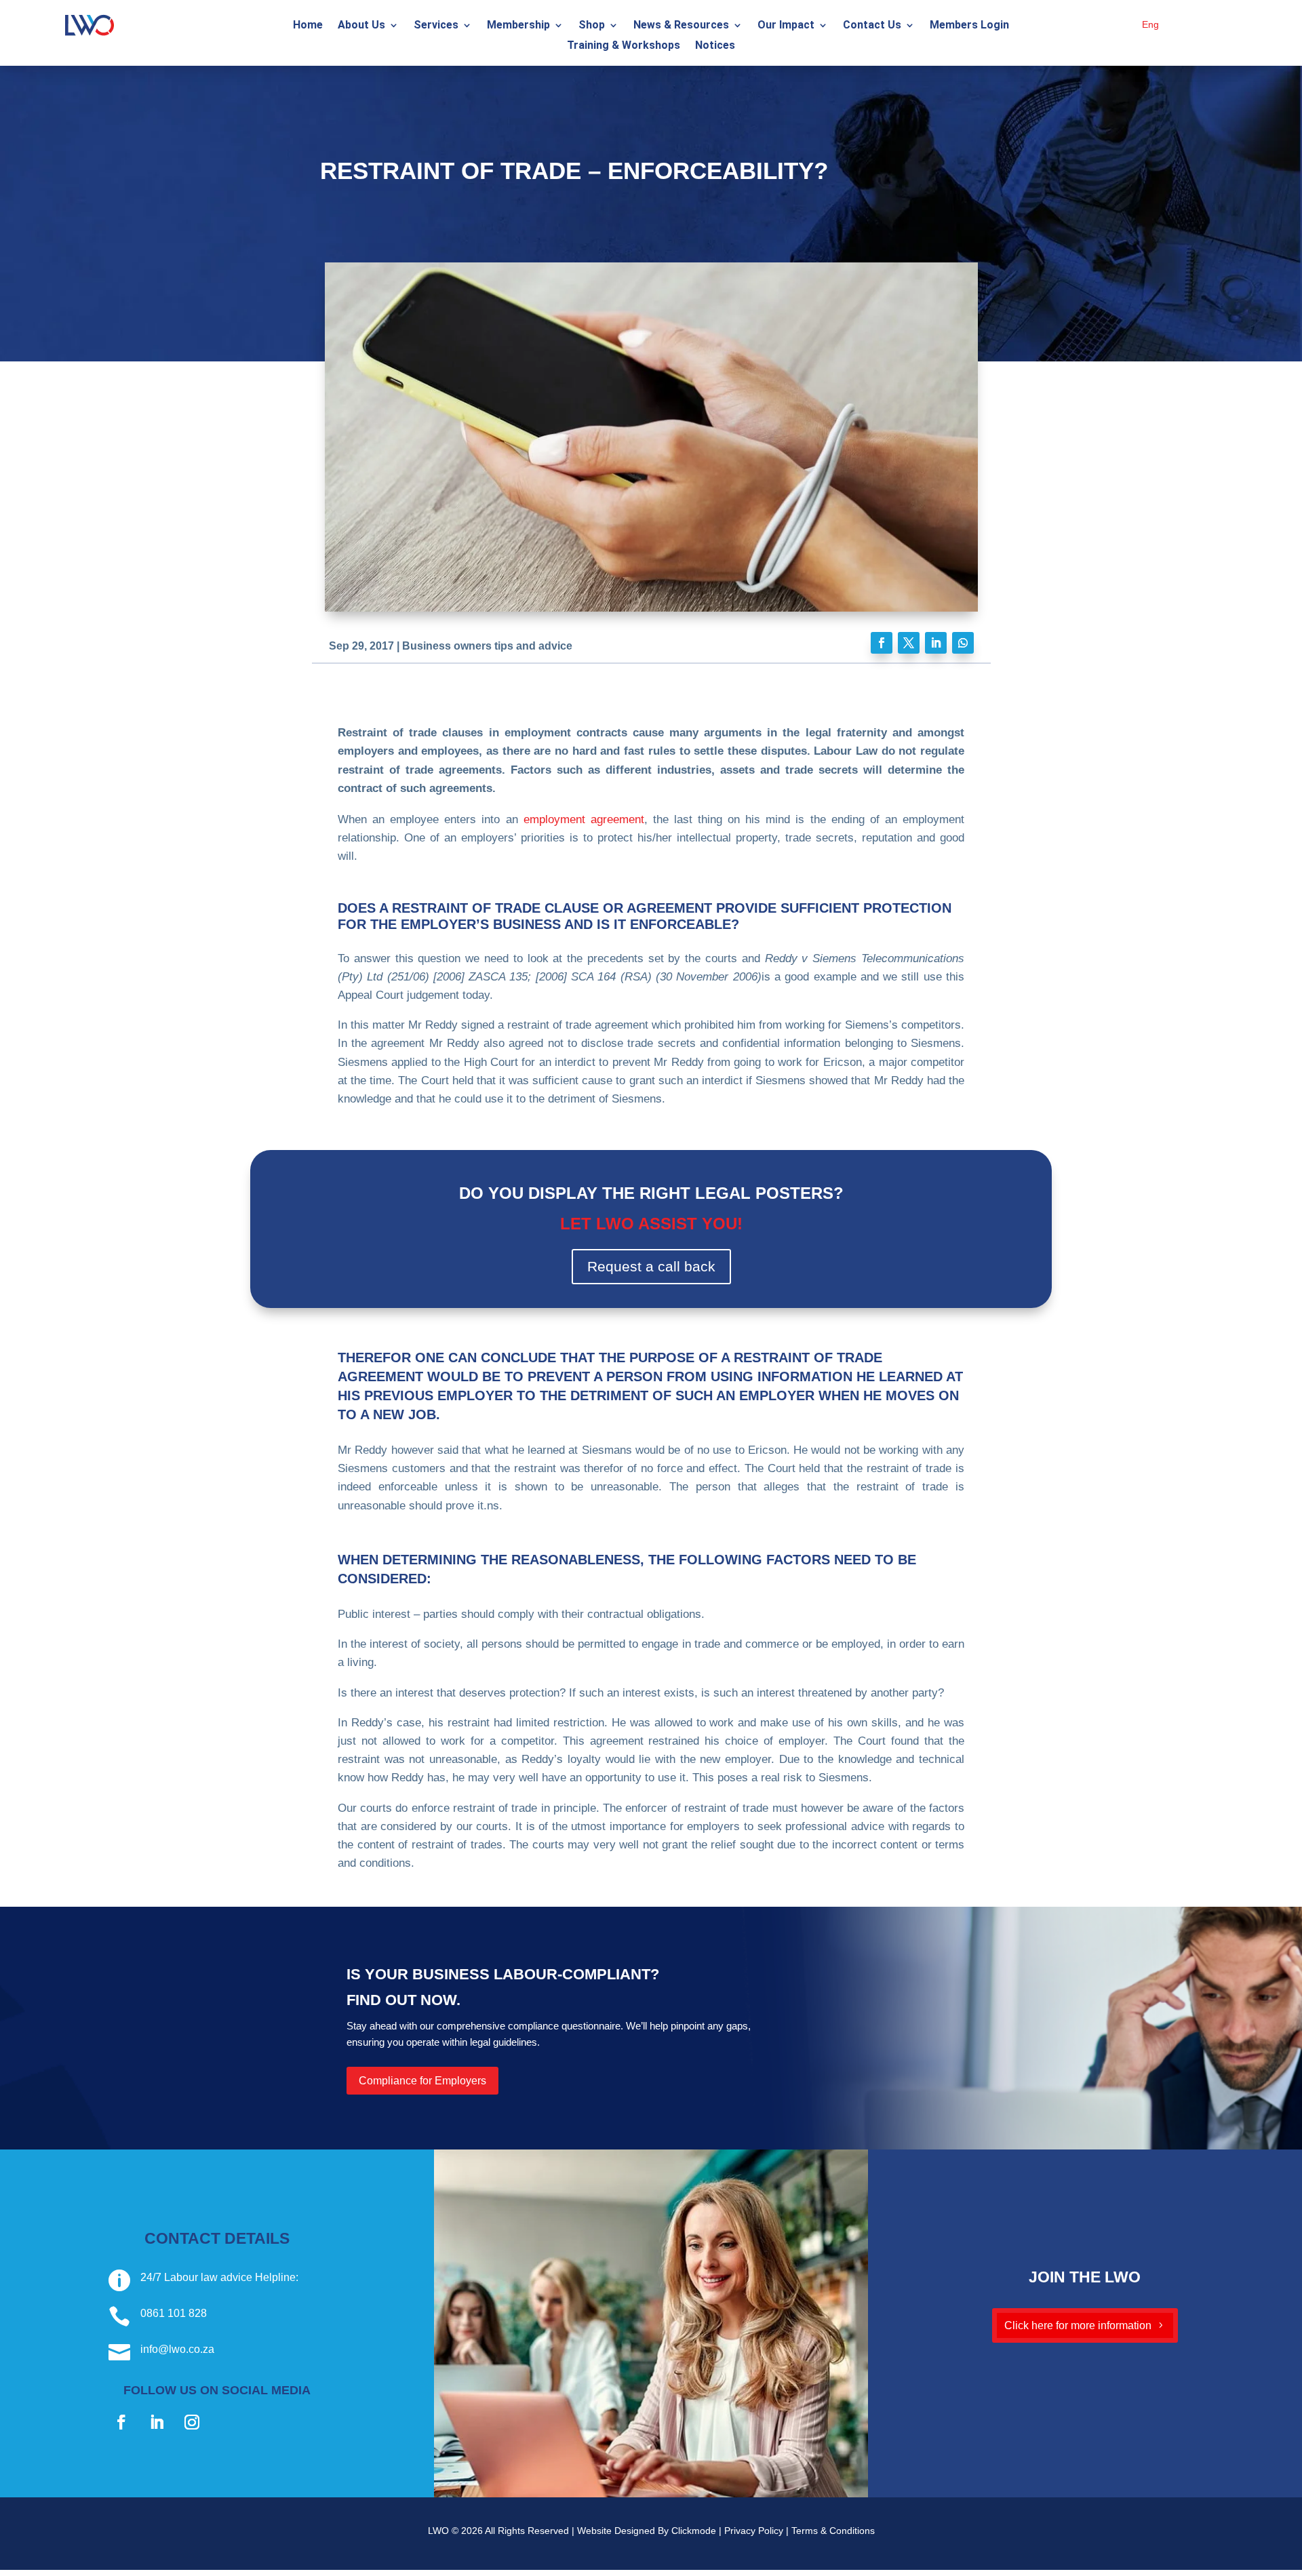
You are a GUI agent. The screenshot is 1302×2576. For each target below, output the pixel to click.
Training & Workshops (624, 46)
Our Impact (786, 26)
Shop (592, 26)
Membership (518, 26)
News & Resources (681, 26)
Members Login (969, 26)
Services (436, 26)
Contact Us (872, 26)
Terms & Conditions (833, 2531)
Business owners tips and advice (487, 646)
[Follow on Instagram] (192, 2422)
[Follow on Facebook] (882, 643)
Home (308, 26)
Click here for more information (1078, 2325)
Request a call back (651, 1266)
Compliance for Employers (422, 2081)
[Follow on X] (909, 643)
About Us (361, 26)
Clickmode (694, 2531)
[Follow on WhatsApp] (963, 643)
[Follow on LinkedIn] (936, 643)
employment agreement (584, 819)
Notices (715, 46)
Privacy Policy (754, 2531)
